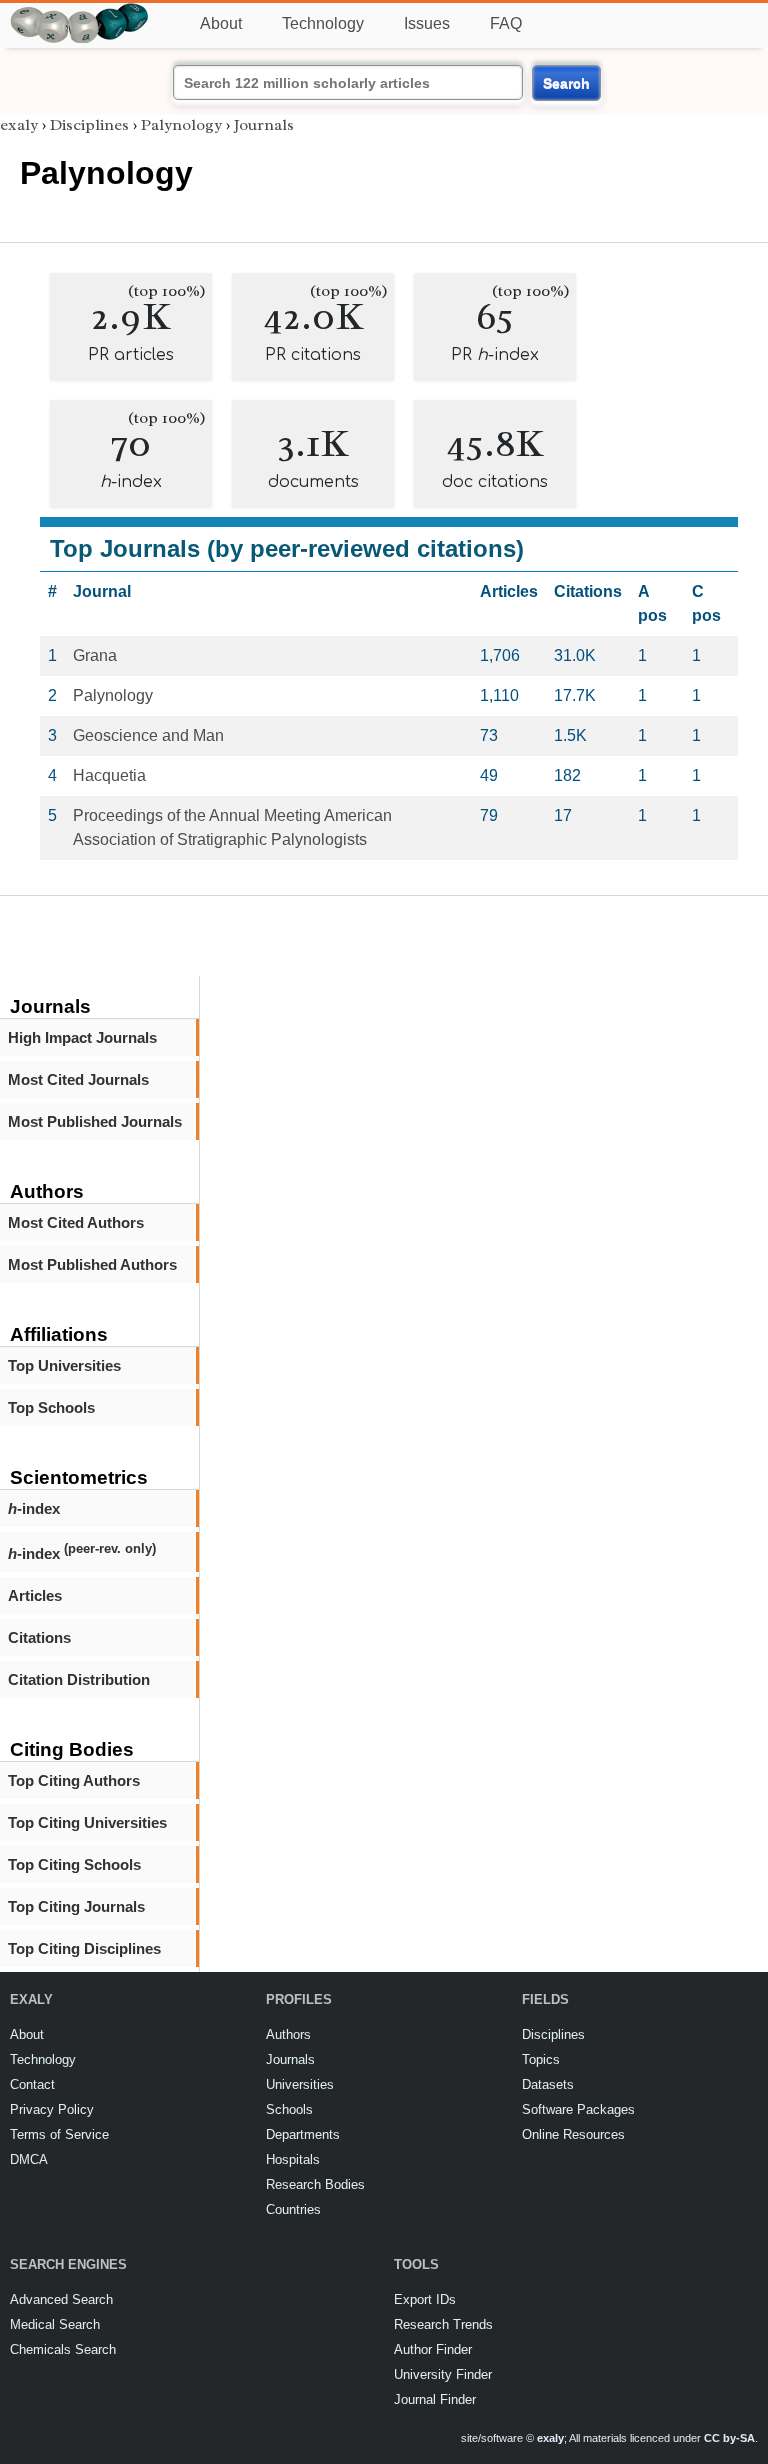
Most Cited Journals (78, 1079)
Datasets (548, 2084)
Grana (95, 655)
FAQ (506, 23)
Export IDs (425, 2299)
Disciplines (89, 125)
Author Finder (433, 2349)
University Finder (443, 2374)
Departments (303, 2134)
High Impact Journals (82, 1037)
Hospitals (293, 2159)
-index (34, 1508)
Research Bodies (315, 2184)
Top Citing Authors (74, 1780)
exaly (19, 125)
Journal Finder (435, 2399)
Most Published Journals (95, 1121)
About (221, 23)
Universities (300, 2084)
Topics (541, 2059)
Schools (289, 2109)
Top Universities (64, 1365)
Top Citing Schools (74, 1864)
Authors (288, 2034)
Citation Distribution (79, 1679)
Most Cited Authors (76, 1222)
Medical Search (55, 2324)
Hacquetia (109, 775)
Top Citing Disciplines (84, 1948)
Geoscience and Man (148, 735)
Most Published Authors (92, 1264)
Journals (264, 125)
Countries (293, 2209)
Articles (35, 1595)
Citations (39, 1637)
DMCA (29, 2159)
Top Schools (51, 1407)
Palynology (181, 125)
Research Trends (443, 2324)
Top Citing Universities (87, 1822)
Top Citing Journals (76, 1906)
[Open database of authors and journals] (80, 11)
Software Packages (578, 2109)
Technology (323, 23)
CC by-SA (729, 2438)
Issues (427, 23)
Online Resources (573, 2134)
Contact (32, 2084)
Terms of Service (59, 2134)
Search (566, 83)
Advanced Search (61, 2299)
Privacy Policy (52, 2109)
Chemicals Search (63, 2349)
